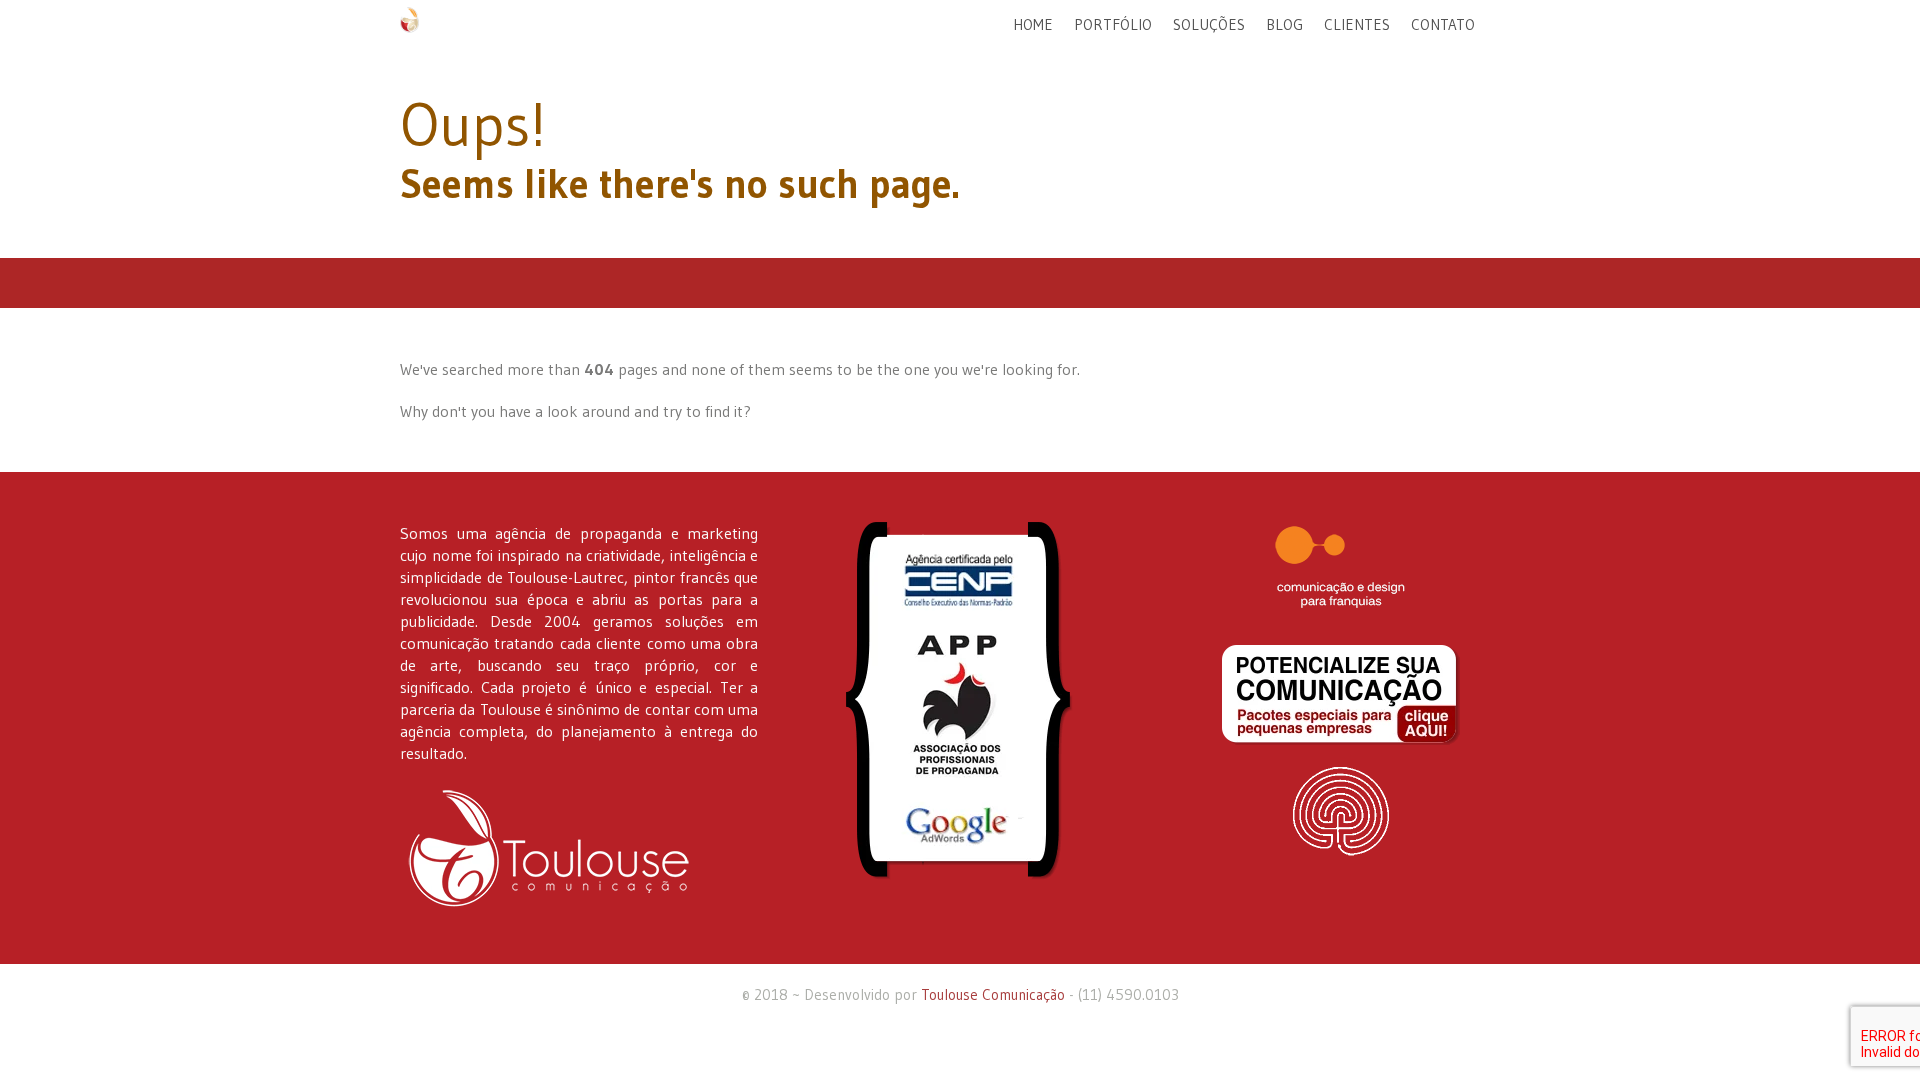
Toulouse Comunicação (993, 994)
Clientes (1357, 24)
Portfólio (1113, 24)
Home (1033, 24)
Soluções (1209, 24)
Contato (1443, 24)
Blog (1284, 24)
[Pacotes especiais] (1341, 695)
